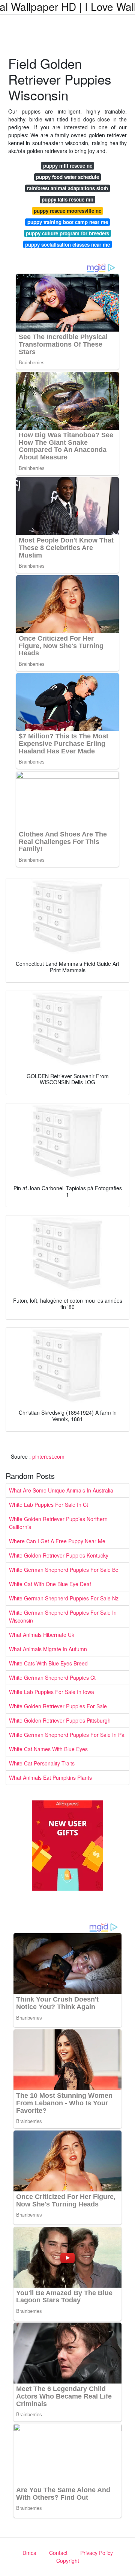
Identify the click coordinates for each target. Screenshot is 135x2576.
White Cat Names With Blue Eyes (48, 1749)
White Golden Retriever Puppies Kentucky (59, 1555)
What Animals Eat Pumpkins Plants (50, 1777)
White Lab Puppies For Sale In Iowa (52, 1692)
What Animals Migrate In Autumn (48, 1649)
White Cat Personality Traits (42, 1763)
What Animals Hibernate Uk (42, 1635)
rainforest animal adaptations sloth (67, 188)
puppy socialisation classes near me (67, 245)
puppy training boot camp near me (68, 222)
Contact (58, 2553)
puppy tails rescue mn (67, 199)
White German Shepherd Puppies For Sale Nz (64, 1598)
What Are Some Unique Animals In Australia (61, 1490)
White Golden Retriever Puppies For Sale (58, 1706)
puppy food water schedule (67, 177)
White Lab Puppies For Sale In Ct (49, 1505)
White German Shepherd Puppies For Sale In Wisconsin (63, 1616)
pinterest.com (48, 1456)
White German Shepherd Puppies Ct (52, 1677)
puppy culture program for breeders (67, 233)
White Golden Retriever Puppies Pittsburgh (60, 1720)
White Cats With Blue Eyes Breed (48, 1663)
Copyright (68, 2561)
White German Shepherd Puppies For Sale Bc (64, 1570)
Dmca (29, 2553)
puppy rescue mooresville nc (67, 211)
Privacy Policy (97, 2553)
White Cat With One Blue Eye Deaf (50, 1584)
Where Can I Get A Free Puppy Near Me (57, 1541)
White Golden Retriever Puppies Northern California (58, 1523)
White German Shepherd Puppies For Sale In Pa (67, 1735)
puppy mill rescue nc (68, 166)
